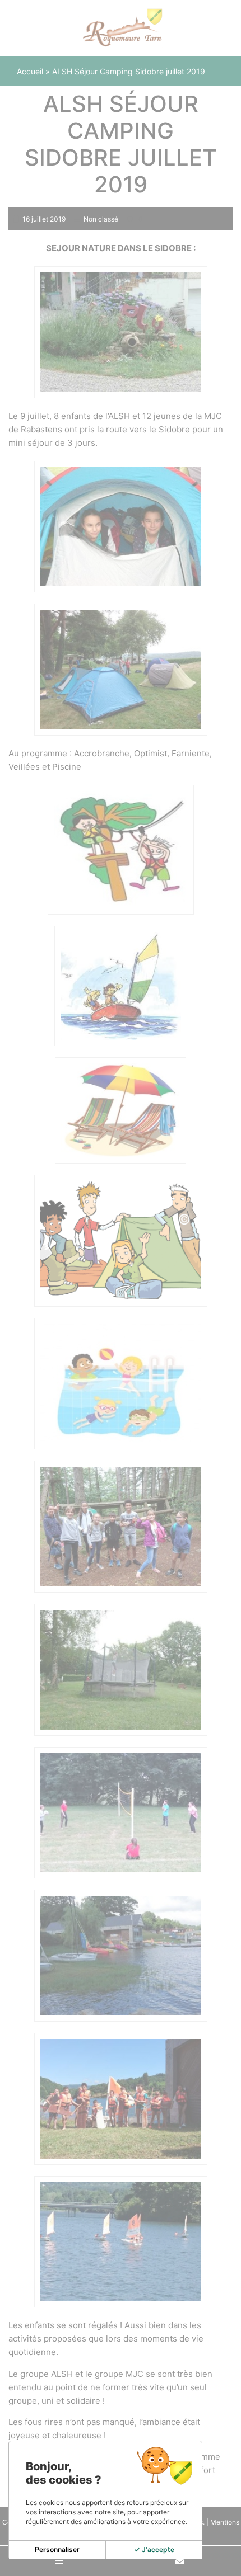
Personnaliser (57, 2549)
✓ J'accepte (154, 2549)
